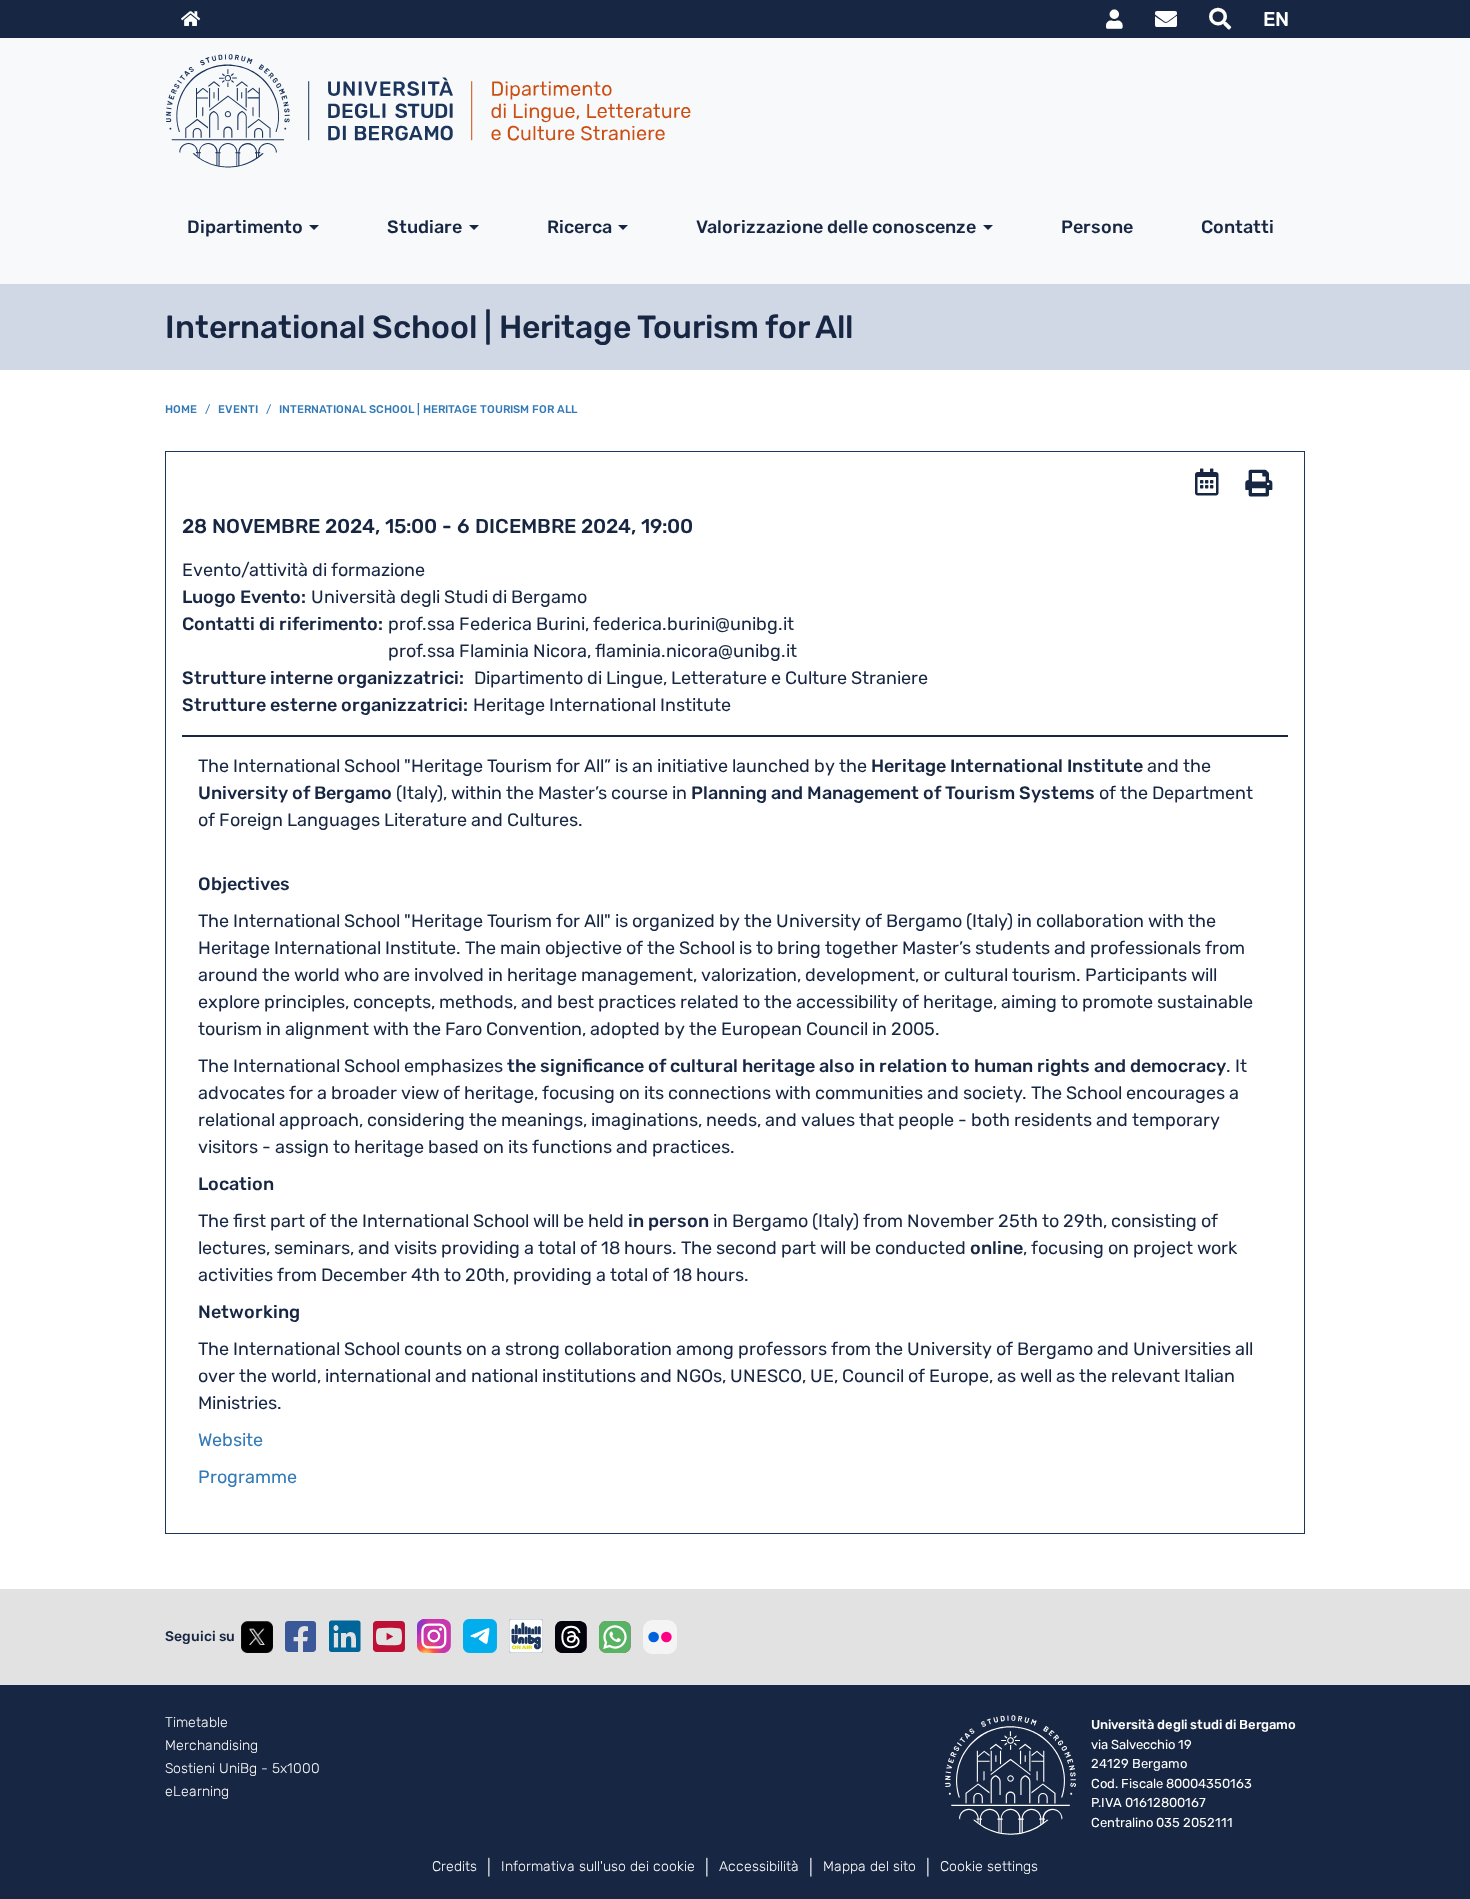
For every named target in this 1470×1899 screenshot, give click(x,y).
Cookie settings (989, 1866)
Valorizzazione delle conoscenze (836, 227)
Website (230, 1440)
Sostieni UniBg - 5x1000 (242, 1769)
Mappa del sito (869, 1866)
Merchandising (211, 1746)
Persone (1097, 227)
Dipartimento (245, 227)
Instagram (434, 1636)
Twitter (257, 1637)
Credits (454, 1866)
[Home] (727, 111)
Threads (571, 1637)
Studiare (424, 227)
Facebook (301, 1637)
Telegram (480, 1636)
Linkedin (345, 1637)
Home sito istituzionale (190, 19)
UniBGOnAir (526, 1636)
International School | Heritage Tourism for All (428, 409)
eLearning (197, 1792)
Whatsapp (615, 1637)
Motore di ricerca (1220, 19)
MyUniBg (1114, 19)
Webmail (1166, 19)
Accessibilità (759, 1866)
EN (1276, 19)
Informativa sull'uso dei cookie (598, 1866)
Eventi (238, 409)
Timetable (196, 1723)
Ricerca (579, 227)
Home (181, 409)
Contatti (1237, 227)
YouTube (389, 1637)
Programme (247, 1477)
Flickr (660, 1637)
